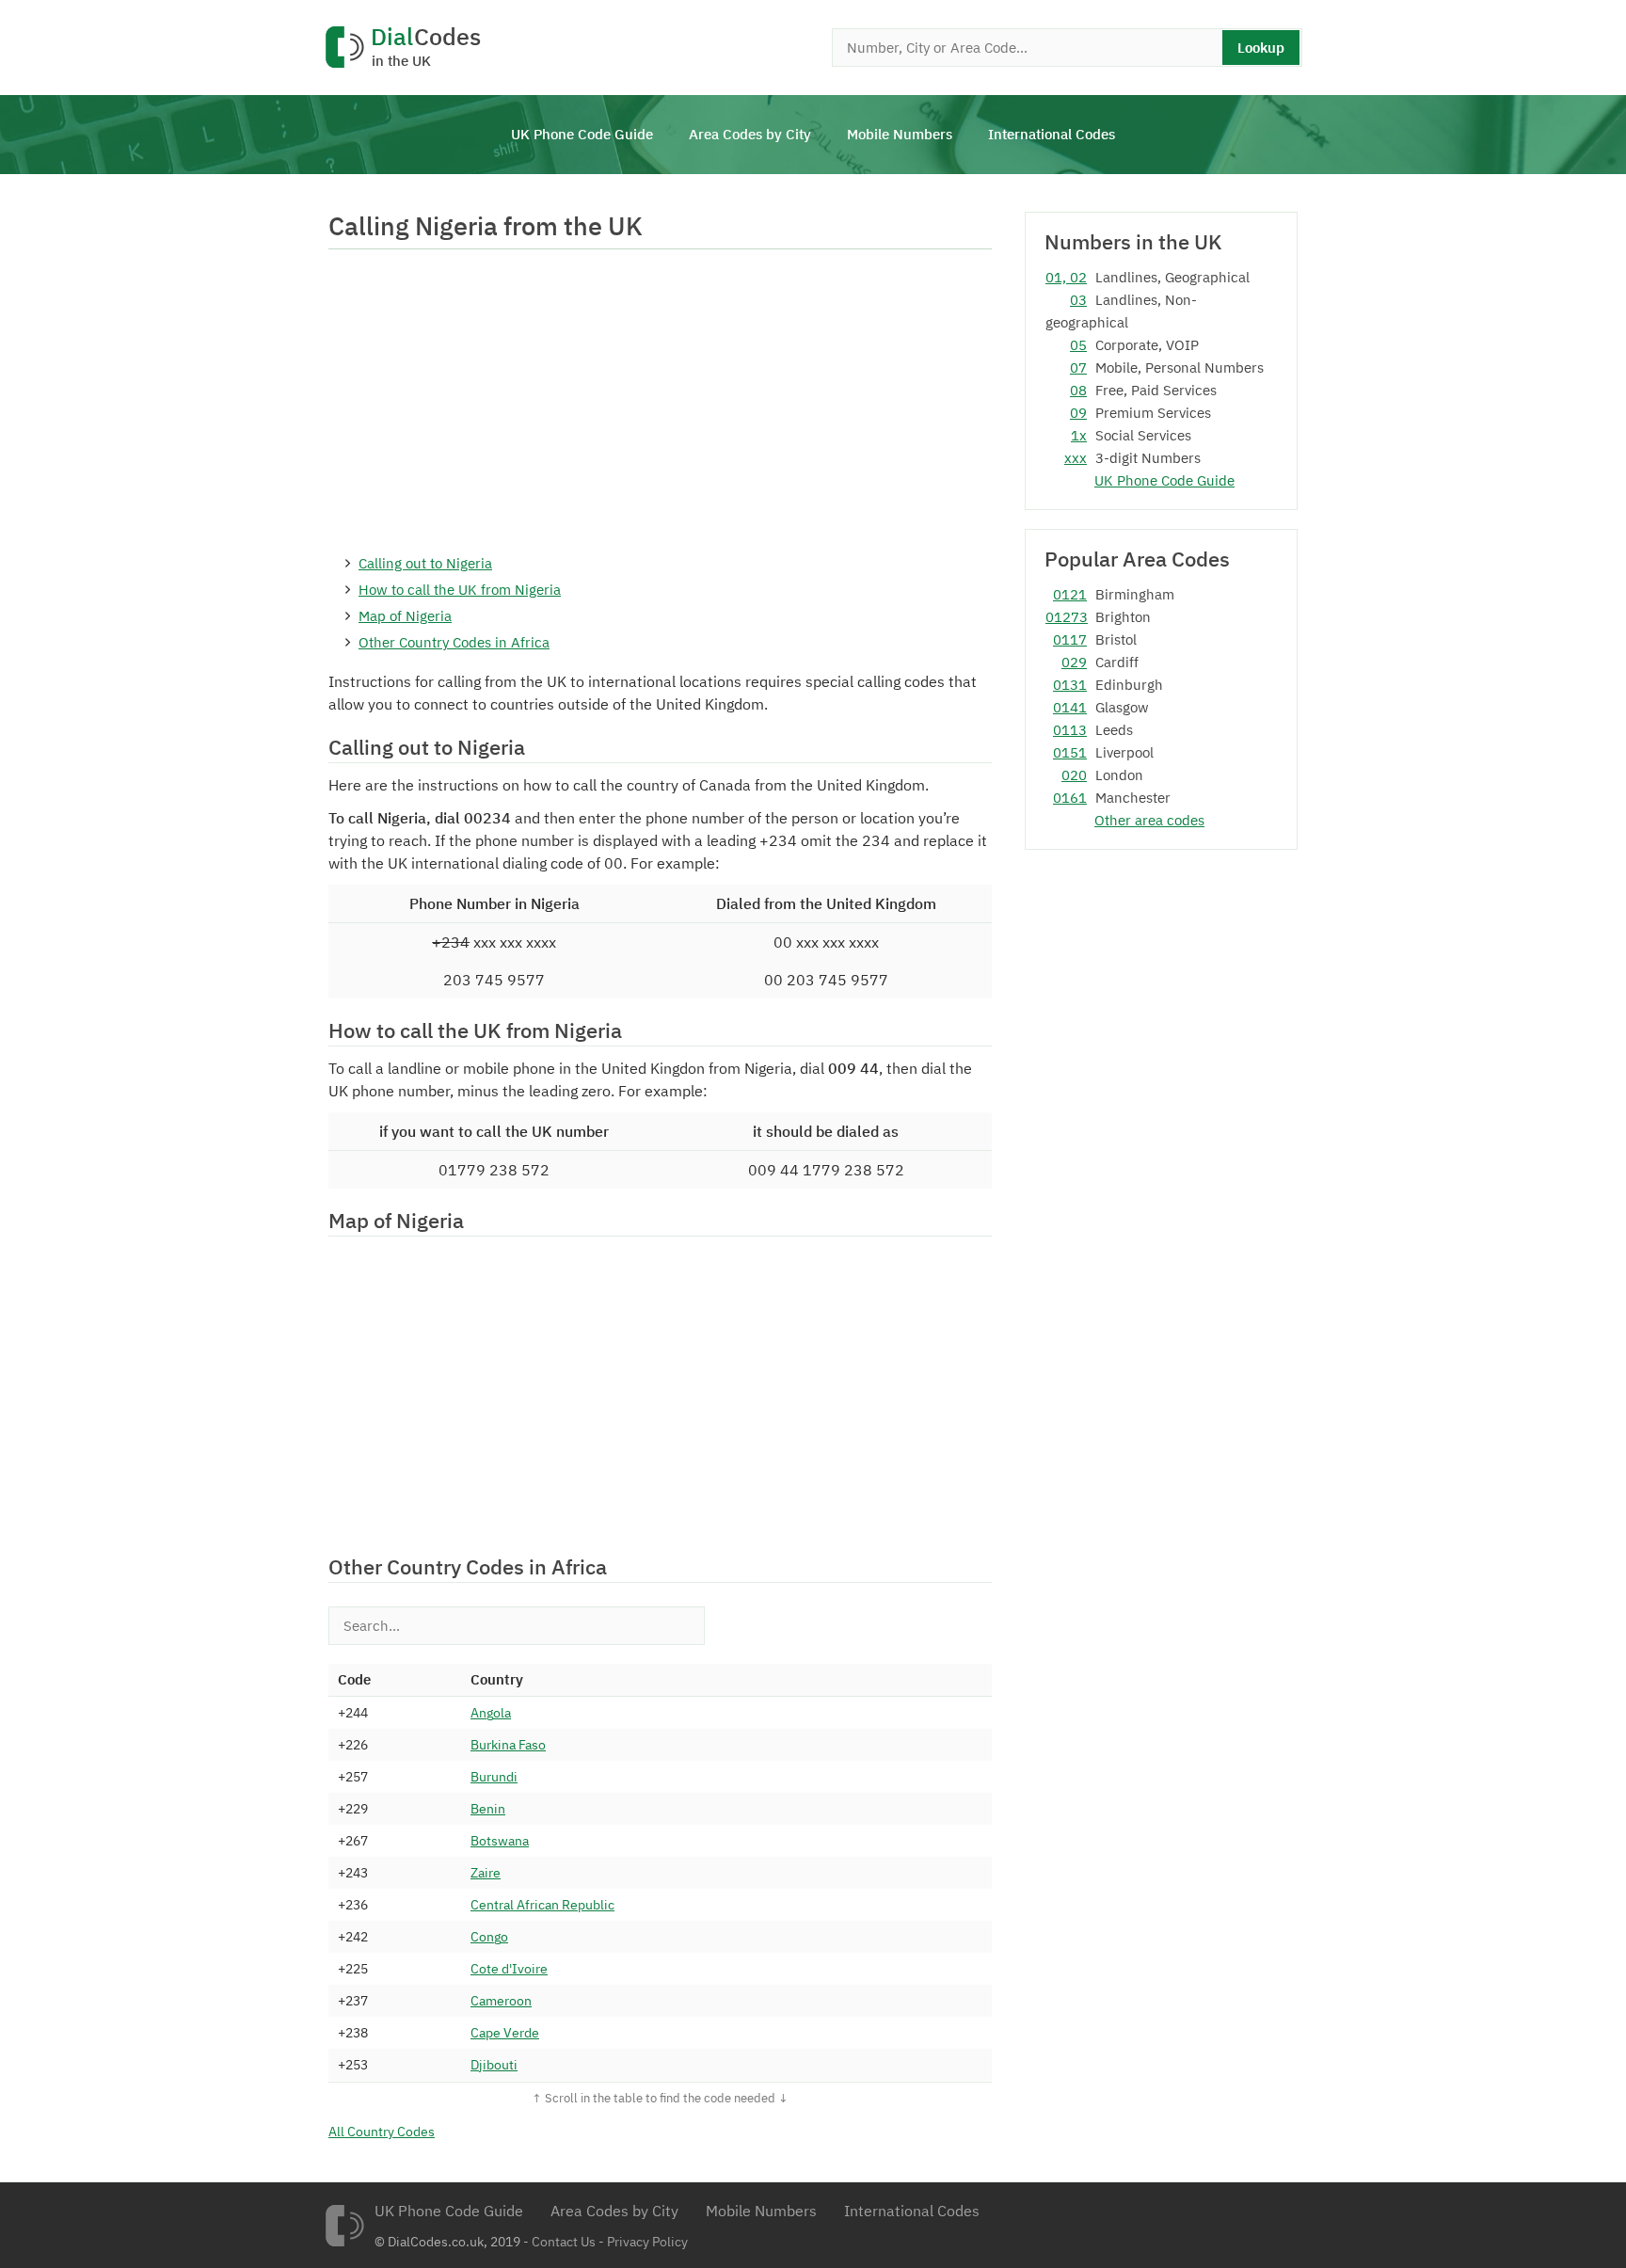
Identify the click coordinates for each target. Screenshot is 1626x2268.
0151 (1070, 752)
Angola (491, 1713)
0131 (1070, 685)
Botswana (500, 1841)
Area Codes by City (750, 134)
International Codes (1052, 134)
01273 (1066, 617)
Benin (488, 1809)
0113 (1070, 730)
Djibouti (494, 2065)
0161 (1070, 798)
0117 (1070, 639)
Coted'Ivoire (509, 1969)
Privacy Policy (647, 2242)
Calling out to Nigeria (425, 563)
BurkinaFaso (508, 1745)
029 (1074, 662)
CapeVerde (505, 2033)
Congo (489, 1937)
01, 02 (1066, 277)
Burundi (494, 1777)
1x (1079, 435)
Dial (426, 48)
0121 (1070, 594)
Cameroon (501, 2001)
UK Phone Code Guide (582, 134)
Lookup (1261, 48)
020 (1074, 775)
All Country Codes (382, 2132)
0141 (1070, 707)
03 (1078, 300)
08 (1078, 390)
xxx (1076, 458)
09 (1078, 413)
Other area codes (1149, 820)
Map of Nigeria (405, 616)
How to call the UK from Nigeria (460, 590)
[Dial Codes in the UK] (344, 2226)
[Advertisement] (660, 400)
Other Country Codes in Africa (454, 642)
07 (1078, 367)
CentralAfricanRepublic (542, 1905)
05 (1078, 345)
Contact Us (564, 2242)
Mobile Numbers (900, 134)
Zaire (486, 1873)
